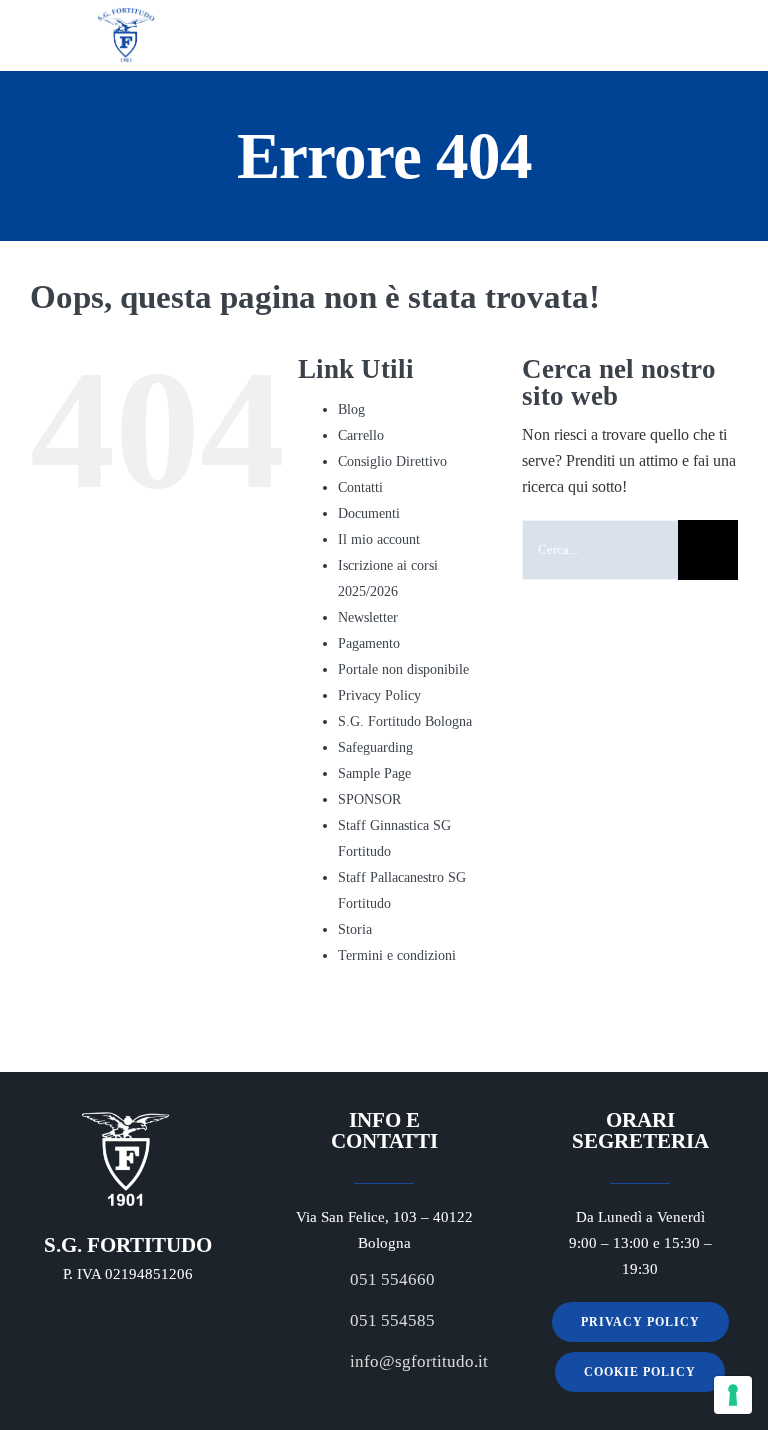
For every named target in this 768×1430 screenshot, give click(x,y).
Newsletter (368, 617)
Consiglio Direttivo (392, 461)
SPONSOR (369, 799)
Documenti (369, 513)
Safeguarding (375, 747)
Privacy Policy (379, 695)
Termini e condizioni (397, 955)
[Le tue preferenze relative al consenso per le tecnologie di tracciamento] (733, 1395)
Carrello (361, 435)
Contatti (360, 487)
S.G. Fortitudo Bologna (405, 721)
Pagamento (369, 643)
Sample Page (374, 773)
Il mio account (379, 539)
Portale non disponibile (403, 669)
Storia (355, 929)
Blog (351, 409)
